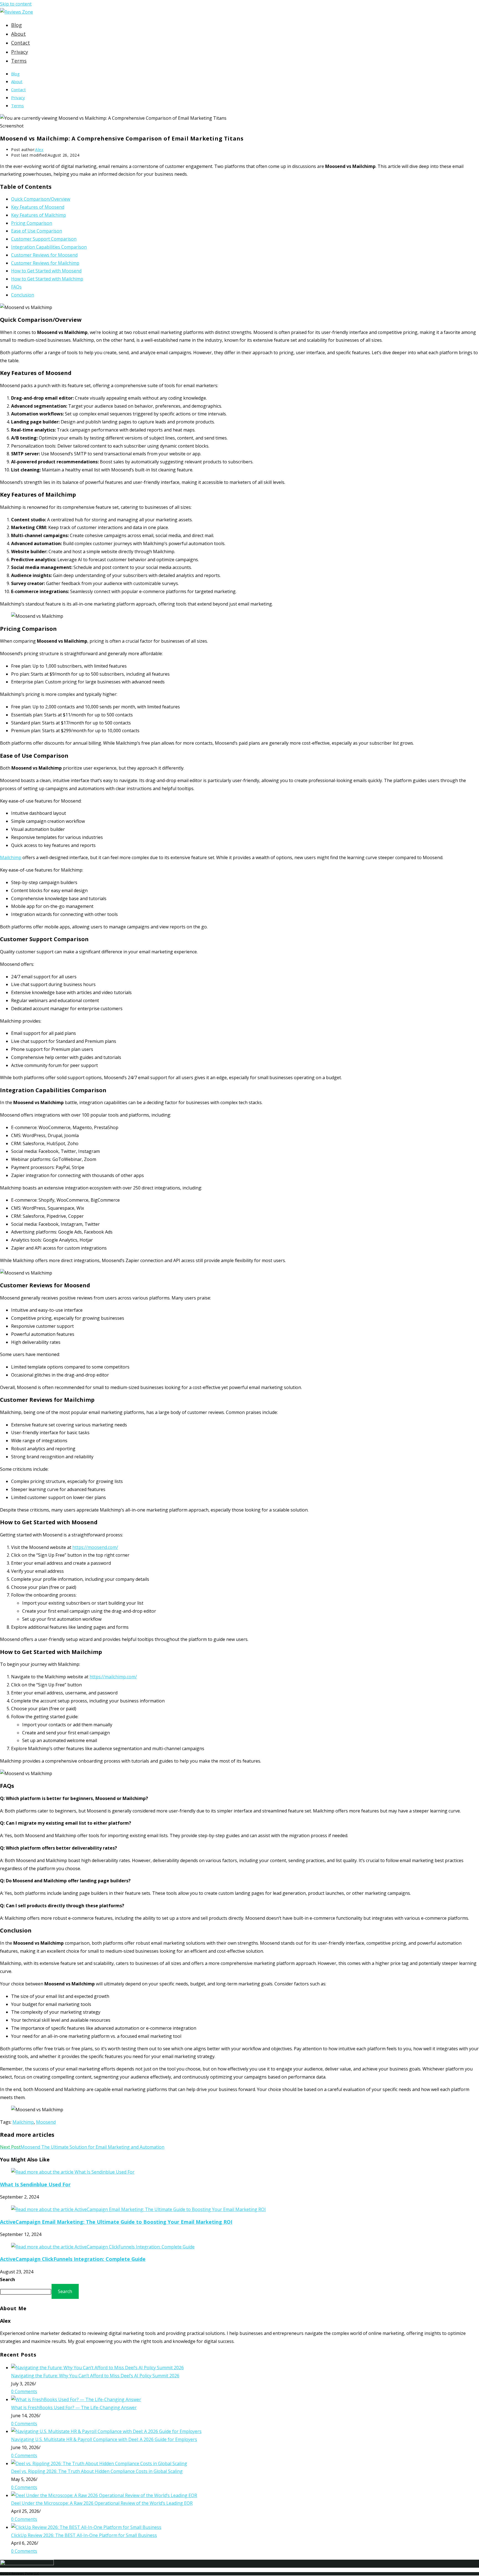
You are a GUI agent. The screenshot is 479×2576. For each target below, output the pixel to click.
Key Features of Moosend (38, 207)
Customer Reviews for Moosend (44, 255)
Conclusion (23, 295)
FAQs (16, 287)
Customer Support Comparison (44, 239)
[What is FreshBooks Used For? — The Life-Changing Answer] (76, 2399)
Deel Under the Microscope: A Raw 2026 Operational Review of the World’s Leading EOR (102, 2503)
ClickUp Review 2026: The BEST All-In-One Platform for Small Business (84, 2535)
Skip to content (16, 4)
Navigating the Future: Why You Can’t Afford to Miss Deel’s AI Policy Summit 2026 (95, 2376)
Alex (39, 150)
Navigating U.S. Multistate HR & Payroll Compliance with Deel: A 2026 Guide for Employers (104, 2439)
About (17, 81)
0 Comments (24, 2391)
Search (7, 2279)
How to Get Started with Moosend (46, 271)
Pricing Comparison (32, 223)
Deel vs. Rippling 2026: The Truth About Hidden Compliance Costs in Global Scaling (97, 2471)
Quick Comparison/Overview (41, 199)
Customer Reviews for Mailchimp (45, 263)
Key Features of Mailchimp (39, 215)
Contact (18, 90)
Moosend (46, 2122)
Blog (15, 74)
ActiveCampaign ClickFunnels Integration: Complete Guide (73, 2259)
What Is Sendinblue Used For (35, 2184)
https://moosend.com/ (95, 1547)
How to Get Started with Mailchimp (47, 279)
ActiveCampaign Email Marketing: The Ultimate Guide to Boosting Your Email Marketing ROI (116, 2222)
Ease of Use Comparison (37, 231)
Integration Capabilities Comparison (49, 247)
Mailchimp (11, 857)
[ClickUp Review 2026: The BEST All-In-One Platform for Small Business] (86, 2527)
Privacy (18, 98)
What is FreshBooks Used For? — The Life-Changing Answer (74, 2407)
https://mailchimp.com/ (113, 1677)
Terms (17, 106)
